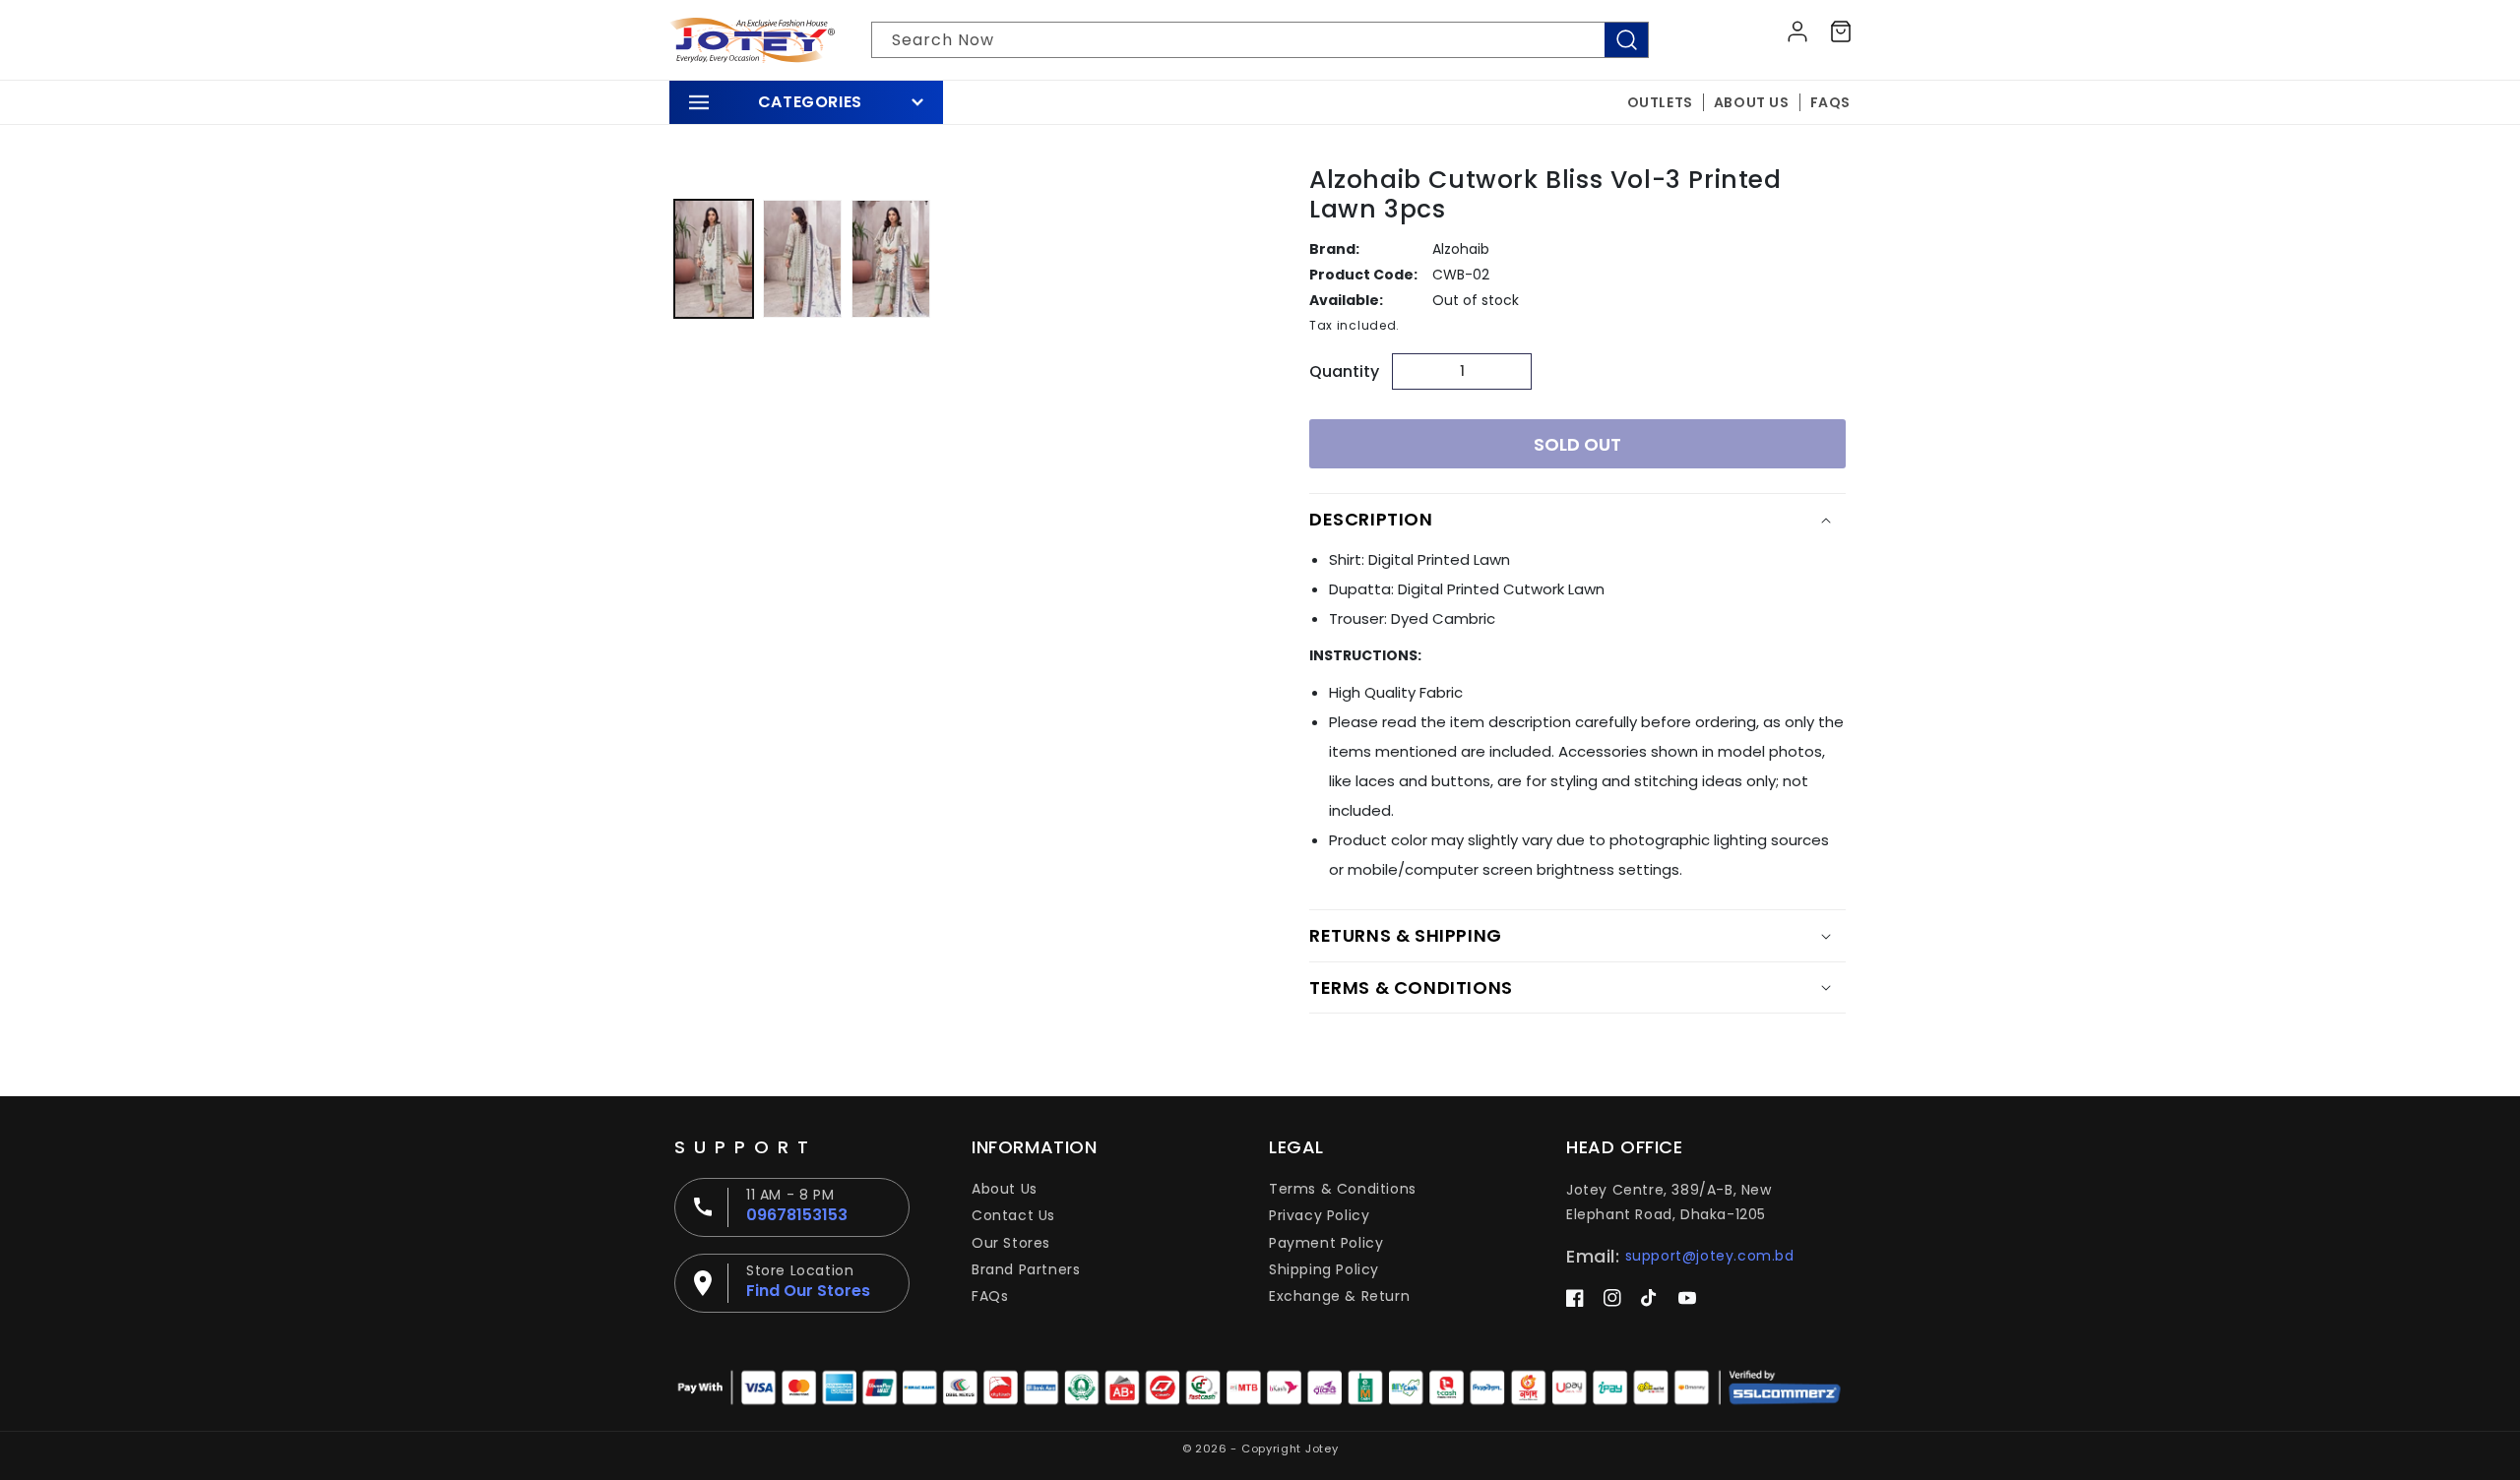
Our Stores (1011, 1243)
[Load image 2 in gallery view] (802, 259)
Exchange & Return (1339, 1296)
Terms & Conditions (1343, 1189)
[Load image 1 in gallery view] (714, 259)
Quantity (1344, 371)
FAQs (990, 1296)
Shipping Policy (1324, 1269)
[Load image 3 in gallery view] (891, 259)
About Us (1005, 1189)
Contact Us (1013, 1215)
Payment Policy (1326, 1243)
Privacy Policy (1319, 1215)
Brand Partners (1026, 1269)
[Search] (1626, 40)
